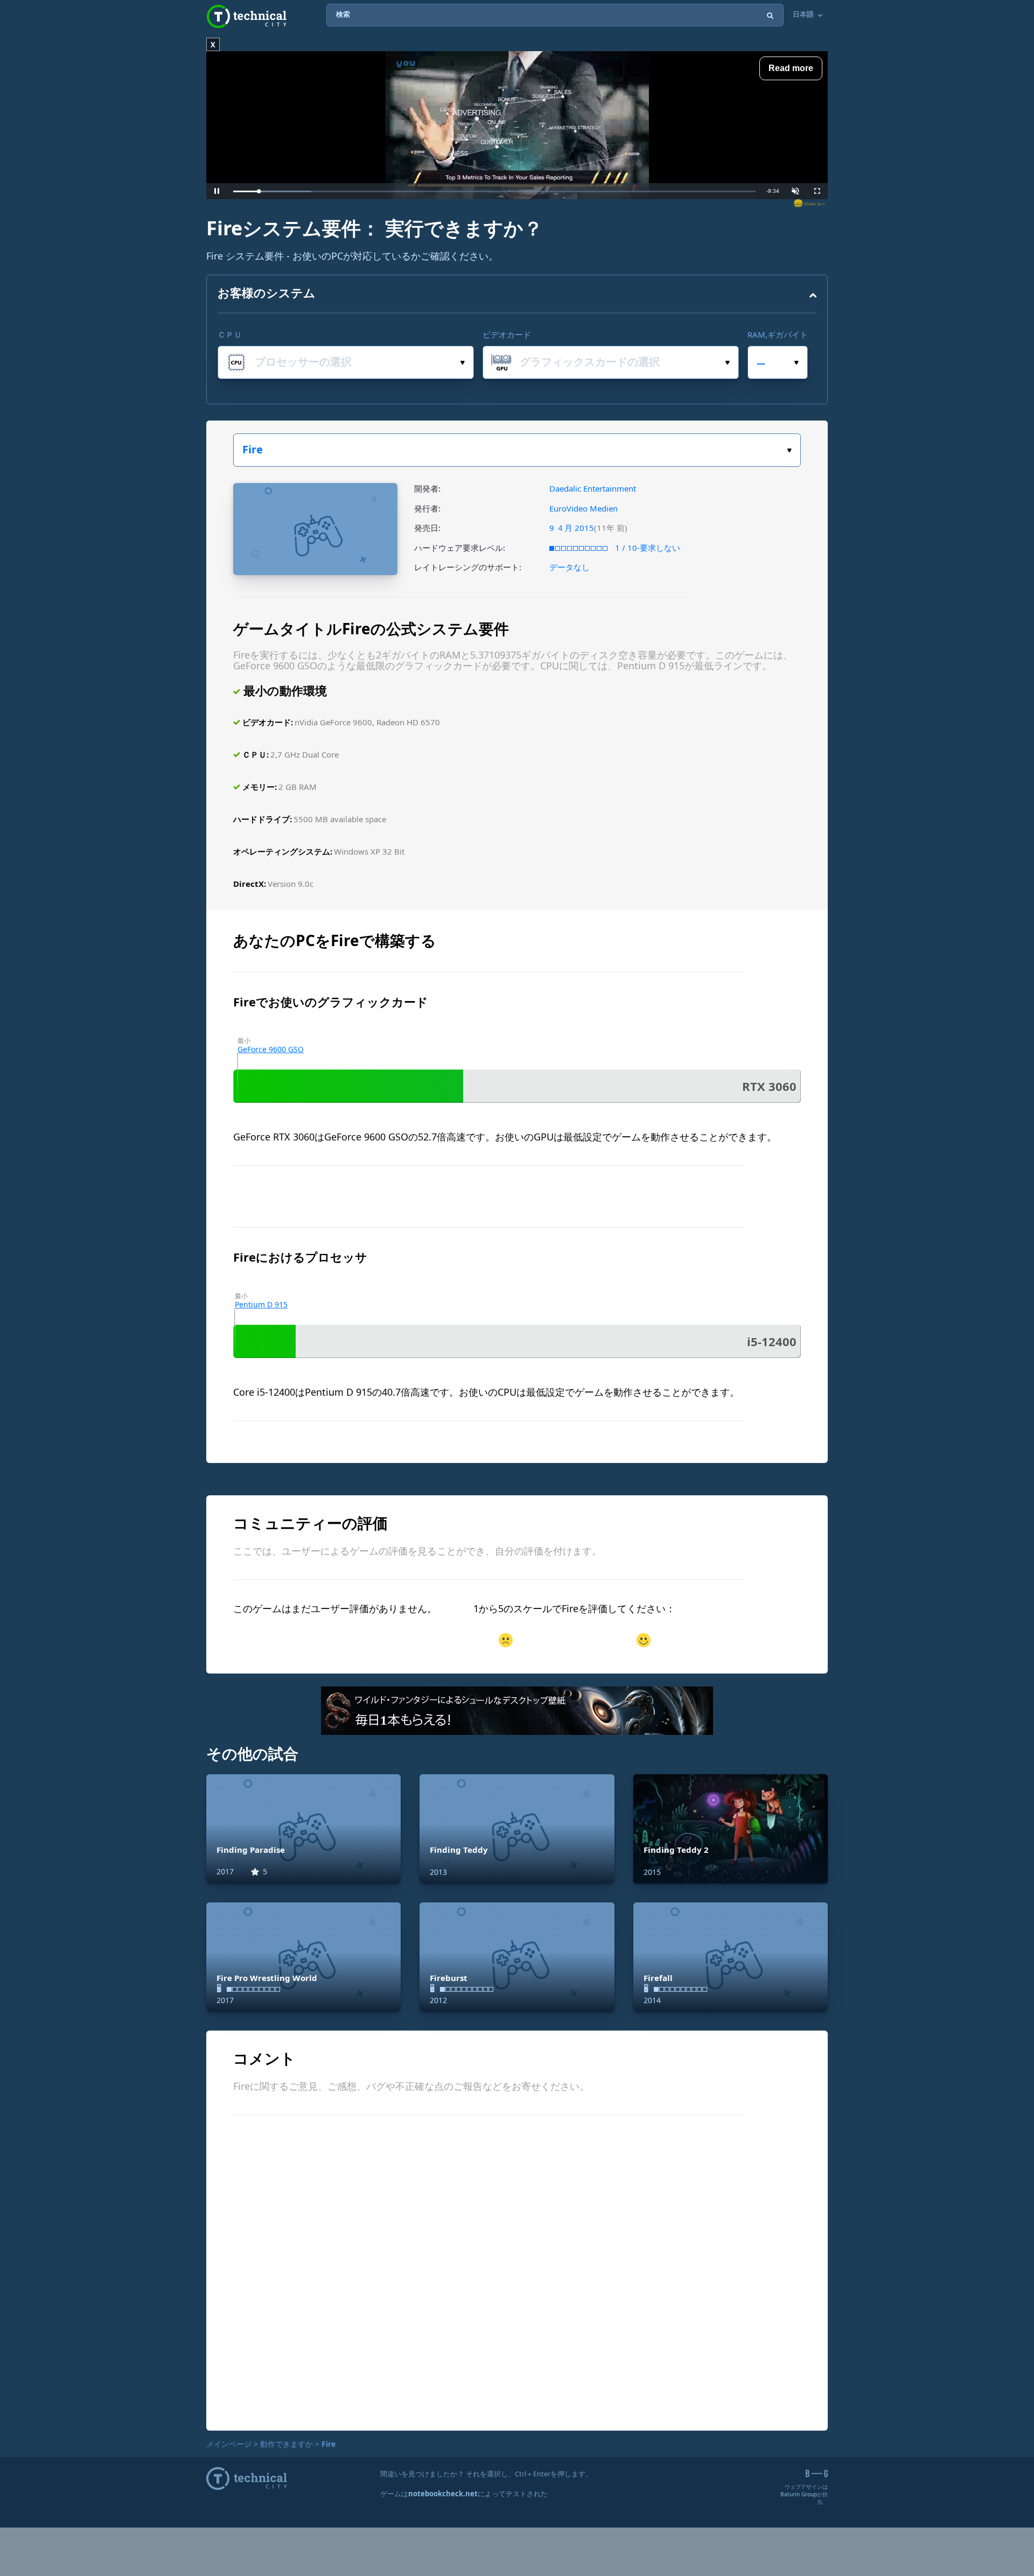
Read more (791, 68)
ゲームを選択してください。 (517, 450)
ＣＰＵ (230, 334)
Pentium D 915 (261, 1304)
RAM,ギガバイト (778, 334)
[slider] (494, 191)
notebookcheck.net (443, 2494)
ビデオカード (507, 334)
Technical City (247, 16)
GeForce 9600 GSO (271, 1049)
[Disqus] (517, 2271)
